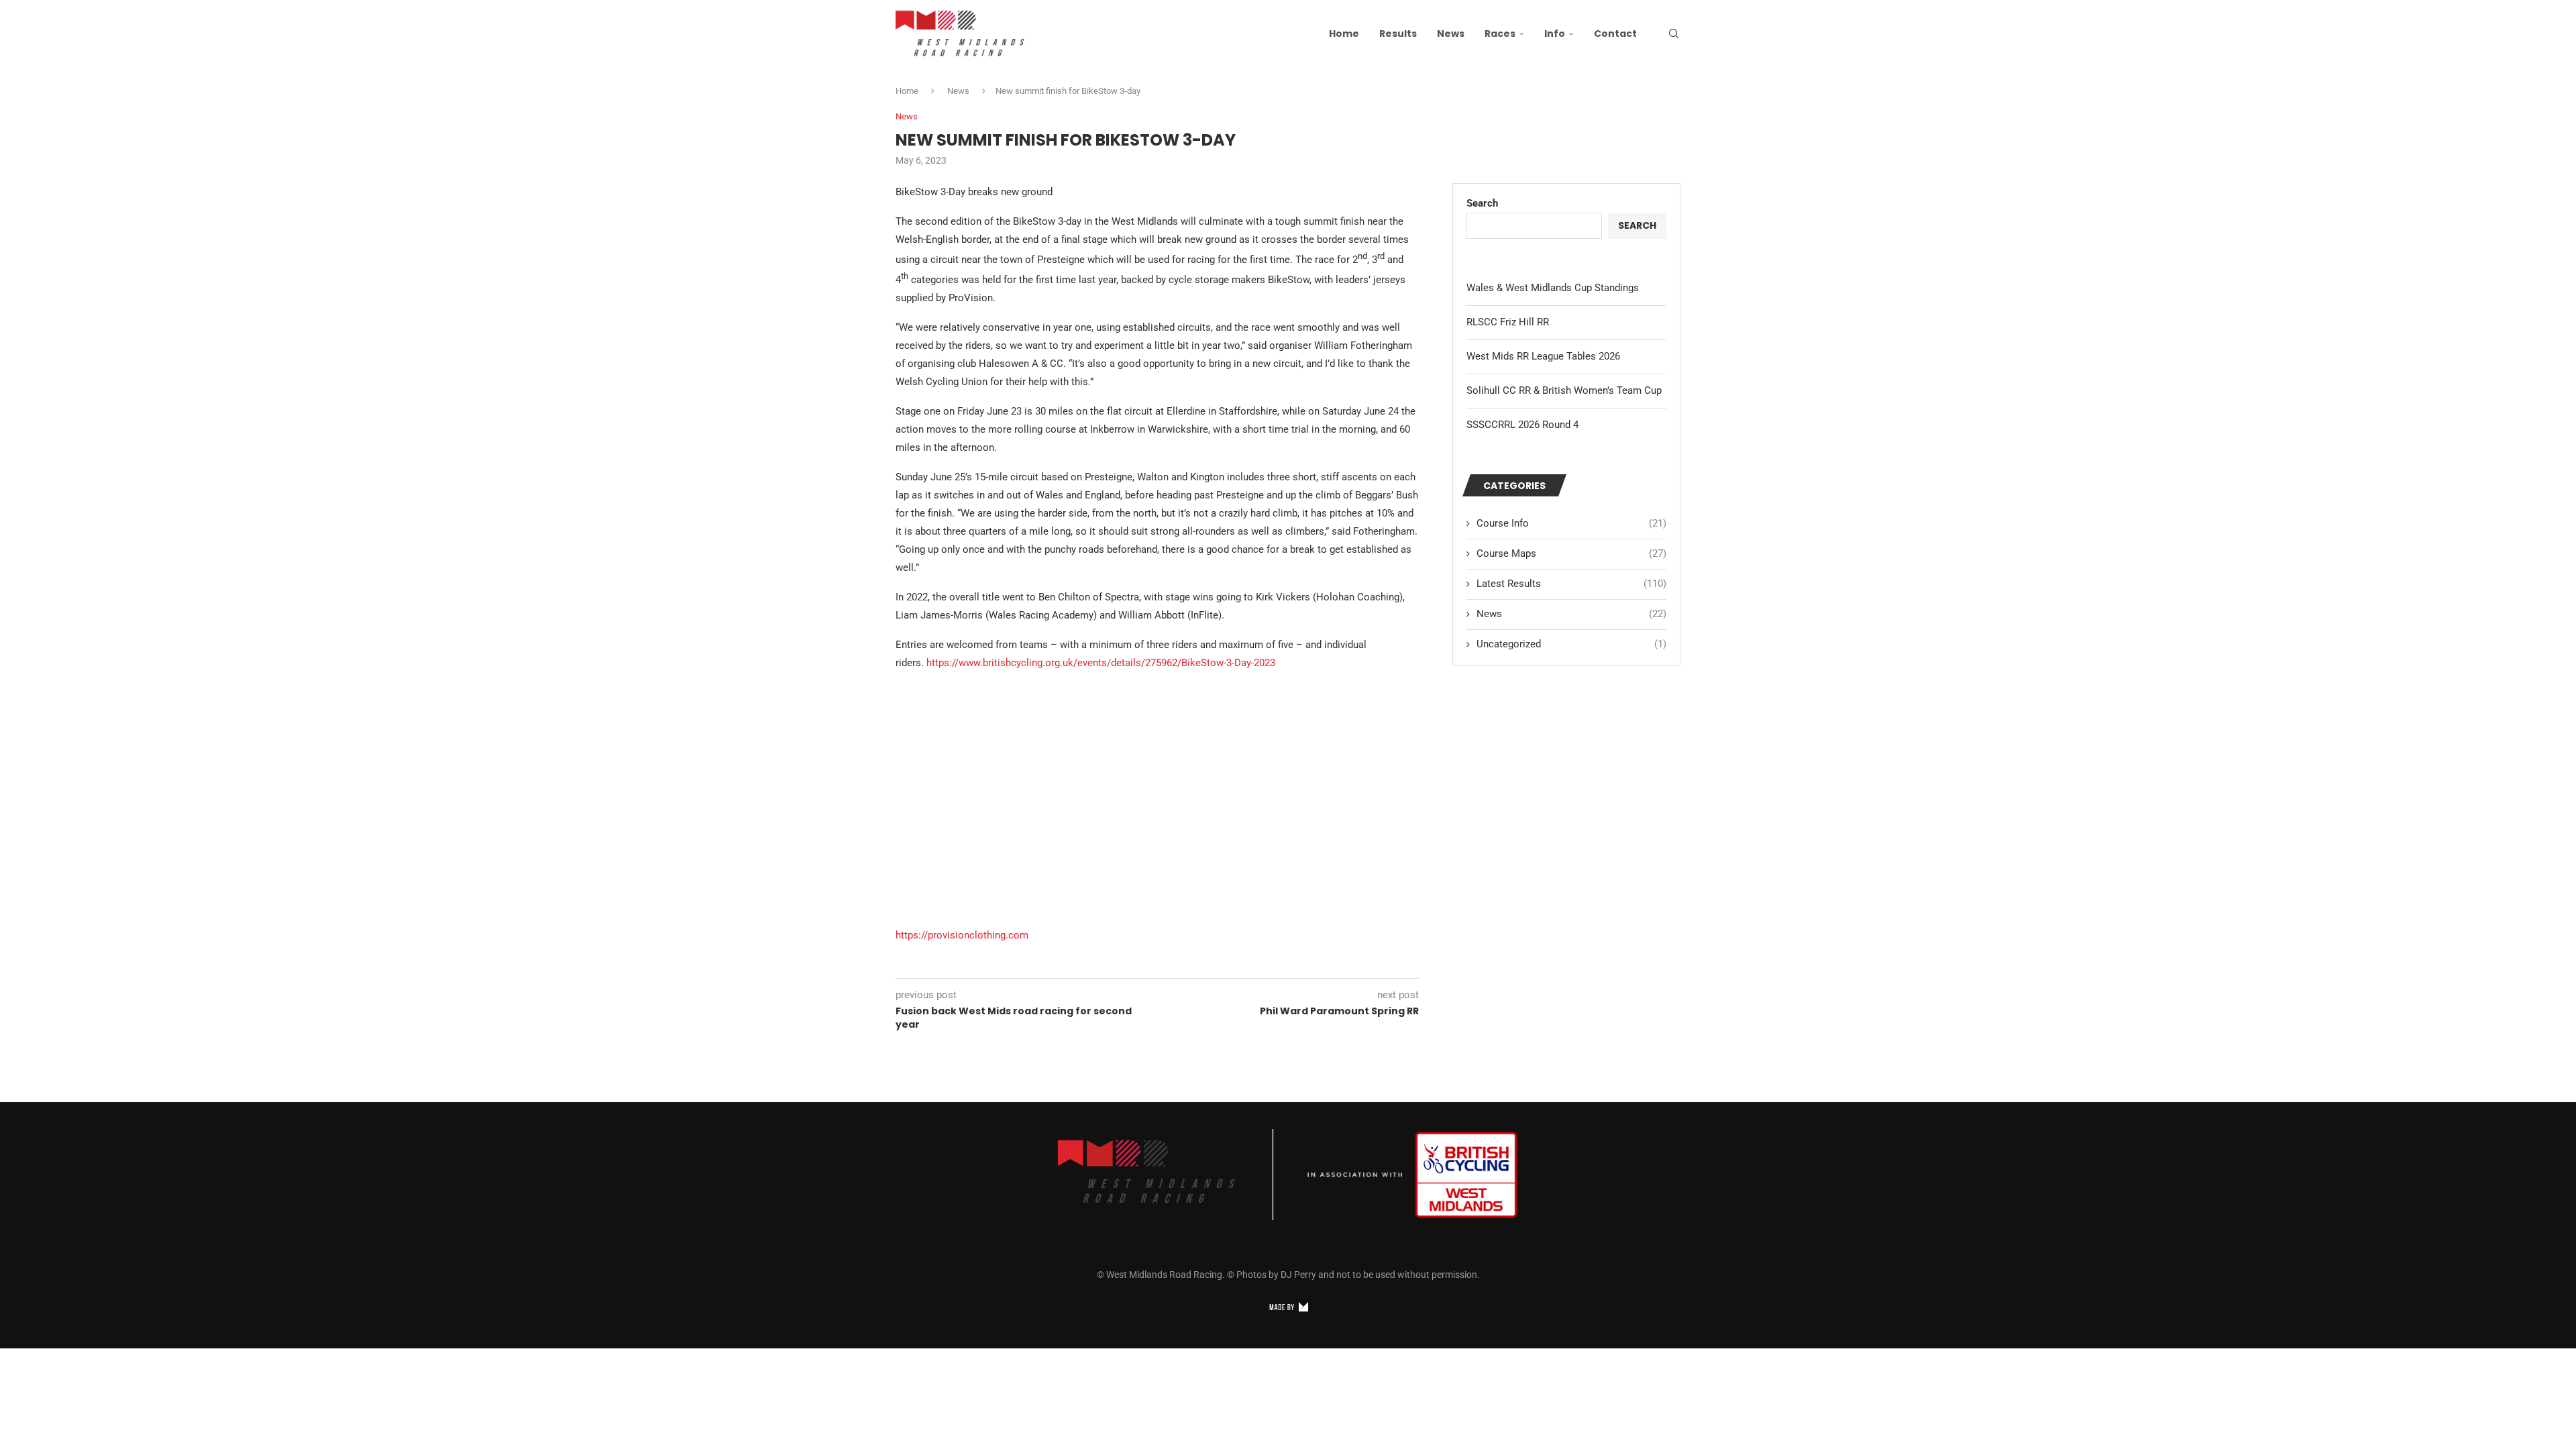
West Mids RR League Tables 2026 (1543, 356)
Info (1555, 34)
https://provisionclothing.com (962, 935)
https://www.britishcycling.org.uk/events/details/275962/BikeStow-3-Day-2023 (1101, 663)
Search (1482, 203)
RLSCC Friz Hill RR (1508, 322)
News (1451, 34)
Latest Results (1571, 584)
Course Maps (1571, 553)
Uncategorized (1571, 644)
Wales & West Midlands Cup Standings (1553, 288)
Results (1398, 34)
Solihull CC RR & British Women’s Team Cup (1564, 390)
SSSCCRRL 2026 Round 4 (1522, 425)
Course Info (1571, 523)
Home (1344, 34)
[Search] (1674, 34)
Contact (1615, 34)
